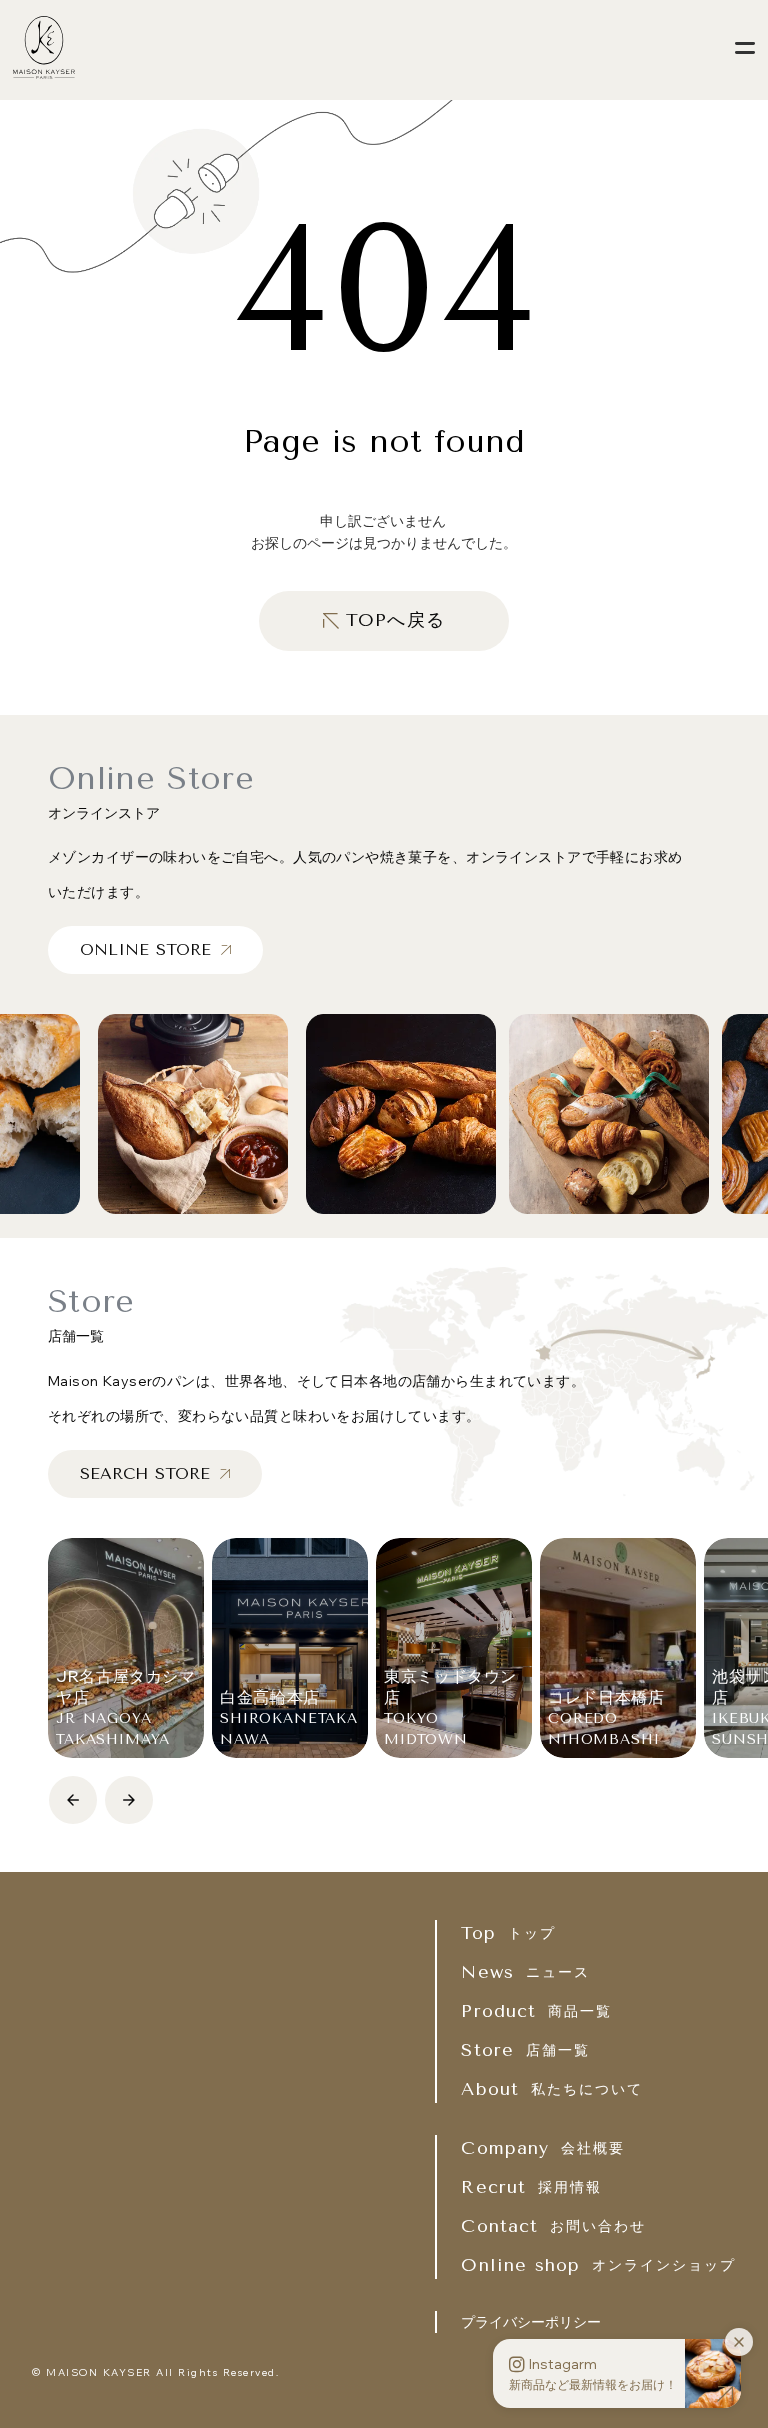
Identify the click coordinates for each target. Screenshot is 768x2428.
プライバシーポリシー (531, 2322)
